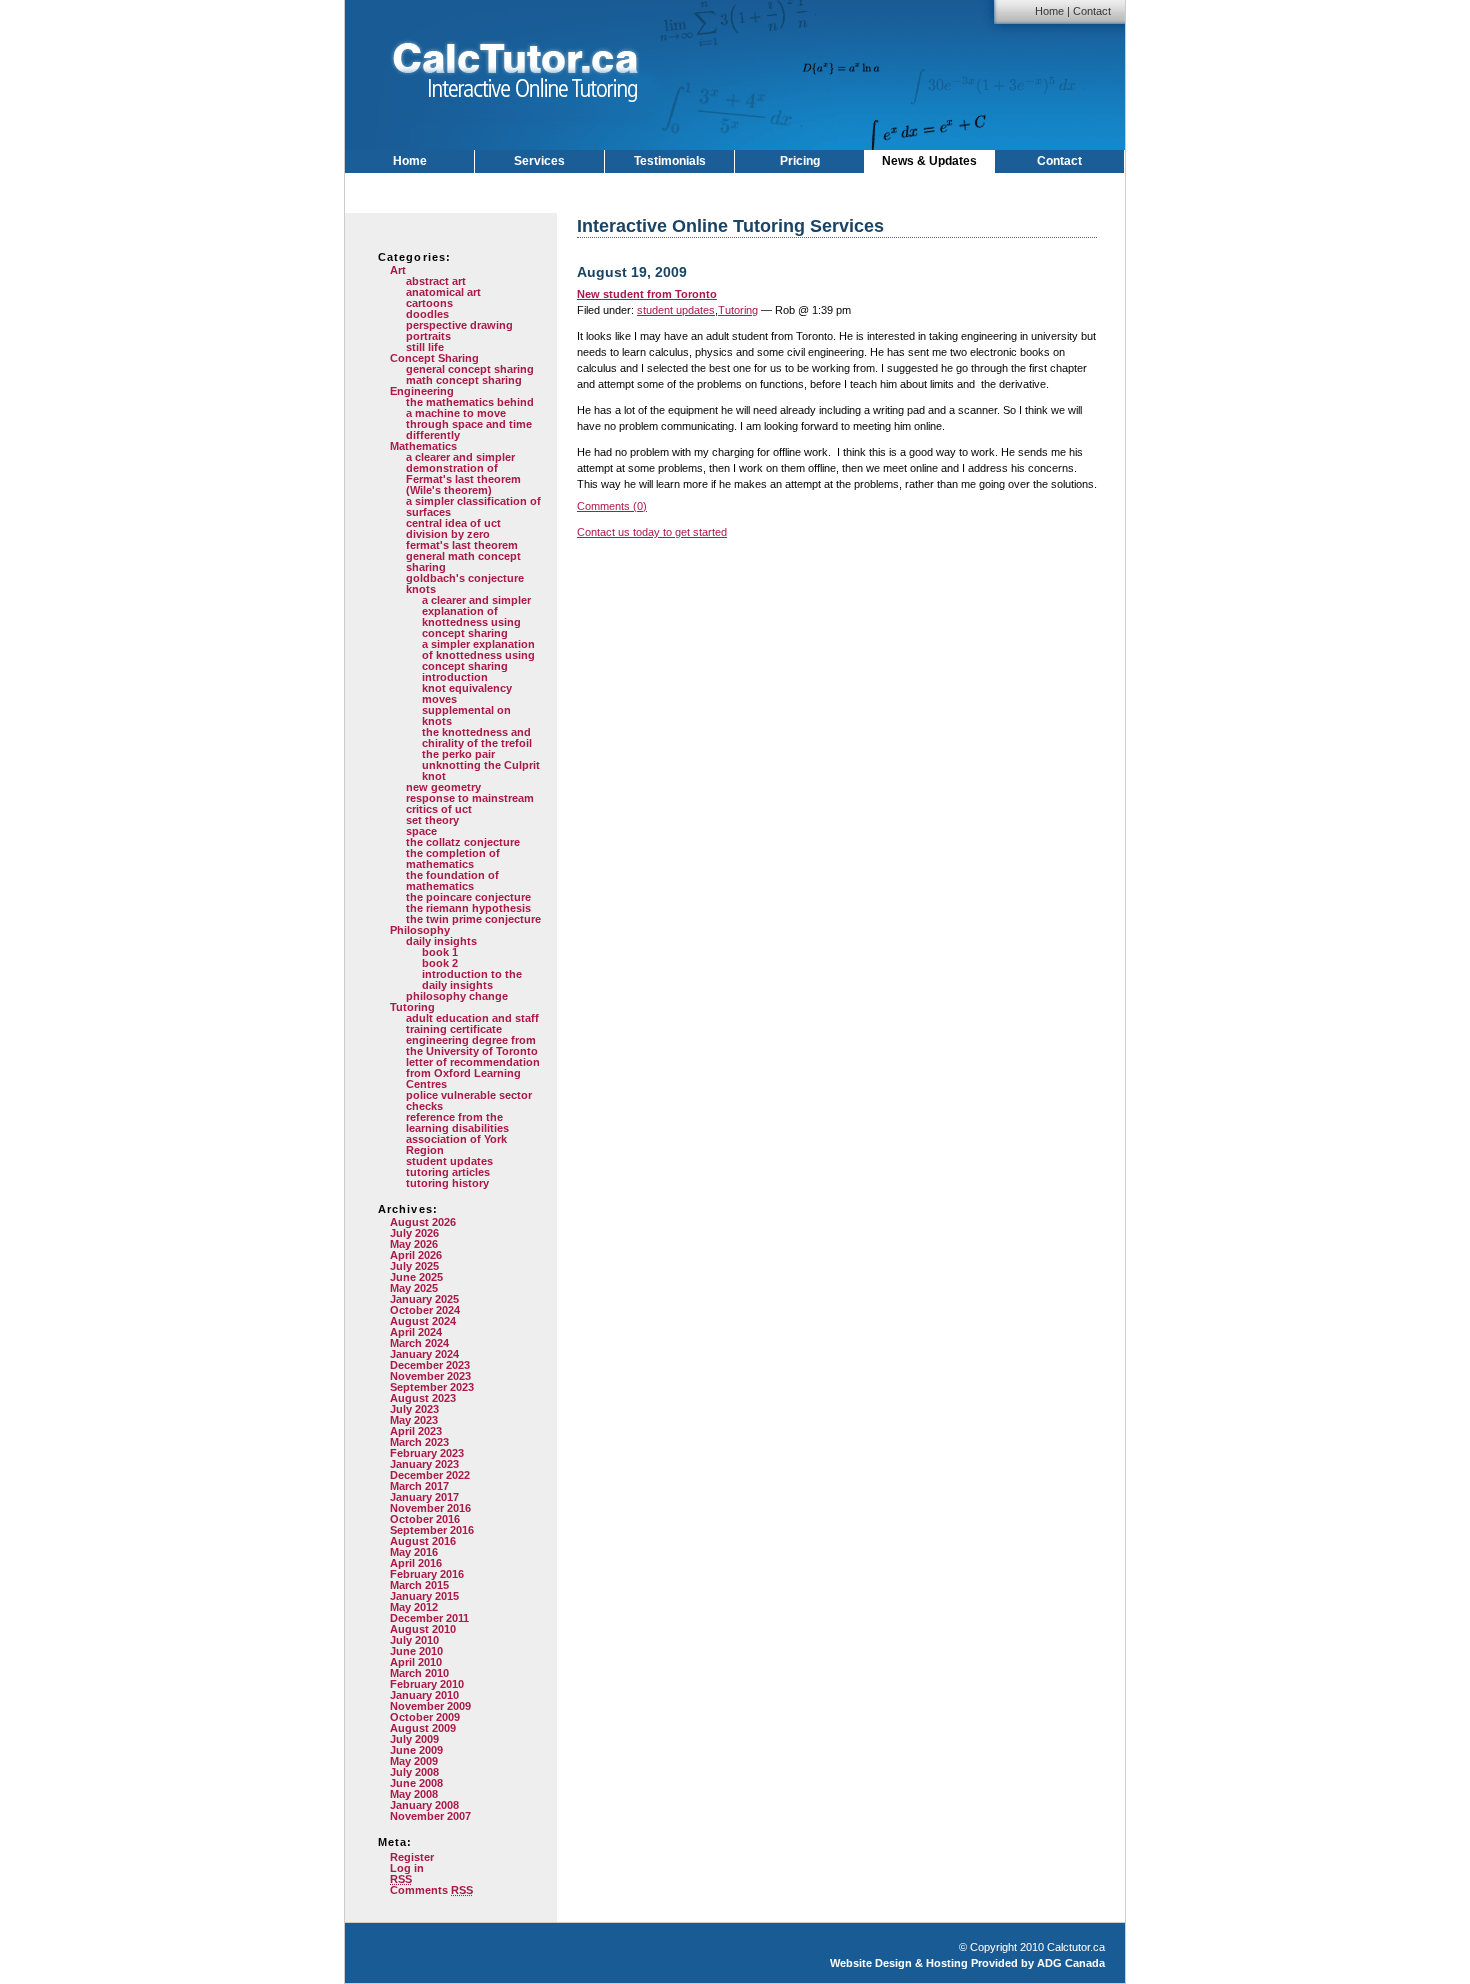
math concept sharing (464, 380)
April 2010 (416, 1662)
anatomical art (443, 292)
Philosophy (420, 930)
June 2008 (416, 1783)
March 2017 (419, 1486)
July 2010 (414, 1640)
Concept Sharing (434, 358)
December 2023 (430, 1365)
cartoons (429, 303)
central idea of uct (453, 523)
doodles (427, 314)
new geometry (443, 787)
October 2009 (425, 1717)
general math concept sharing (463, 561)
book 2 (440, 963)
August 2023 (423, 1398)
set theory (432, 820)
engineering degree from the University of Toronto (472, 1045)
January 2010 (424, 1695)
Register (412, 1857)
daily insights (441, 941)
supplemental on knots (466, 715)
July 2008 (414, 1772)
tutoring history (447, 1183)
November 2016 (430, 1508)
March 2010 (419, 1673)
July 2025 (414, 1266)
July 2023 (414, 1409)
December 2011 (429, 1618)
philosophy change (457, 996)
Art (398, 270)
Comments (431, 1890)
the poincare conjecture (468, 897)
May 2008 (414, 1794)
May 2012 (414, 1607)
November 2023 (430, 1376)
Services (539, 161)
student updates (449, 1161)
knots (421, 589)
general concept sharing (470, 369)
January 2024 (424, 1354)
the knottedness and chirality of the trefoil (477, 737)
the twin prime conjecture (473, 919)
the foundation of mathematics (452, 880)
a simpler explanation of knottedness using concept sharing (478, 655)
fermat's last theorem (462, 545)
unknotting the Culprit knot (481, 770)
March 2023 (419, 1442)
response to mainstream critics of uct (470, 803)
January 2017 (424, 1497)
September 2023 (432, 1387)
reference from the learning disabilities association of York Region (457, 1133)
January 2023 (424, 1464)
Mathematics (423, 446)
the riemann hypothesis (468, 908)
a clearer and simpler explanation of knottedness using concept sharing (476, 616)
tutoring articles (448, 1172)
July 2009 (414, 1739)
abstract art (436, 281)
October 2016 (425, 1519)
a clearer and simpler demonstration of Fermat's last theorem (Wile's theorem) (463, 473)
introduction (455, 677)
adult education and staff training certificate (472, 1023)
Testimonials (670, 161)
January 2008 (424, 1805)
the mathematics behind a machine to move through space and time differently (470, 418)
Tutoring (412, 1007)
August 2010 (423, 1629)
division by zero (448, 534)
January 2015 (424, 1596)
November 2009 (430, 1706)
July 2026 (414, 1233)
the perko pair (458, 754)
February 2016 (427, 1574)
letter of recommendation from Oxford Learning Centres (473, 1073)
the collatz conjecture (463, 842)
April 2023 (416, 1431)
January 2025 (424, 1299)
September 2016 (432, 1530)
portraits (428, 336)
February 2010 (427, 1684)
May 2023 (414, 1420)
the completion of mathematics (453, 858)
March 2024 (419, 1343)
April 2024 (416, 1332)
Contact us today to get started (652, 532)
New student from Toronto (647, 294)
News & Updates (929, 161)
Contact (1092, 11)
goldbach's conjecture (465, 578)
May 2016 (414, 1552)
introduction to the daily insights (472, 979)
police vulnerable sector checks (469, 1100)
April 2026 (416, 1255)
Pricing (800, 161)
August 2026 (423, 1222)
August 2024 (423, 1321)
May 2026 (414, 1244)
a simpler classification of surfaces (473, 506)
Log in (407, 1868)
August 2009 (423, 1728)
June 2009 (416, 1750)
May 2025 (414, 1288)
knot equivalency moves (467, 693)
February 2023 (427, 1453)
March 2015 (419, 1585)
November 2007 (430, 1816)
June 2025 (416, 1277)
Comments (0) (612, 506)
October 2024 (425, 1310)
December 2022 (430, 1475)
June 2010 (416, 1651)
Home (1049, 11)
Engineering (422, 391)
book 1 (440, 952)
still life (425, 347)
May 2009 (414, 1761)
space (421, 831)
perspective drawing (459, 325)
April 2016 (416, 1563)
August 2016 (423, 1541)
